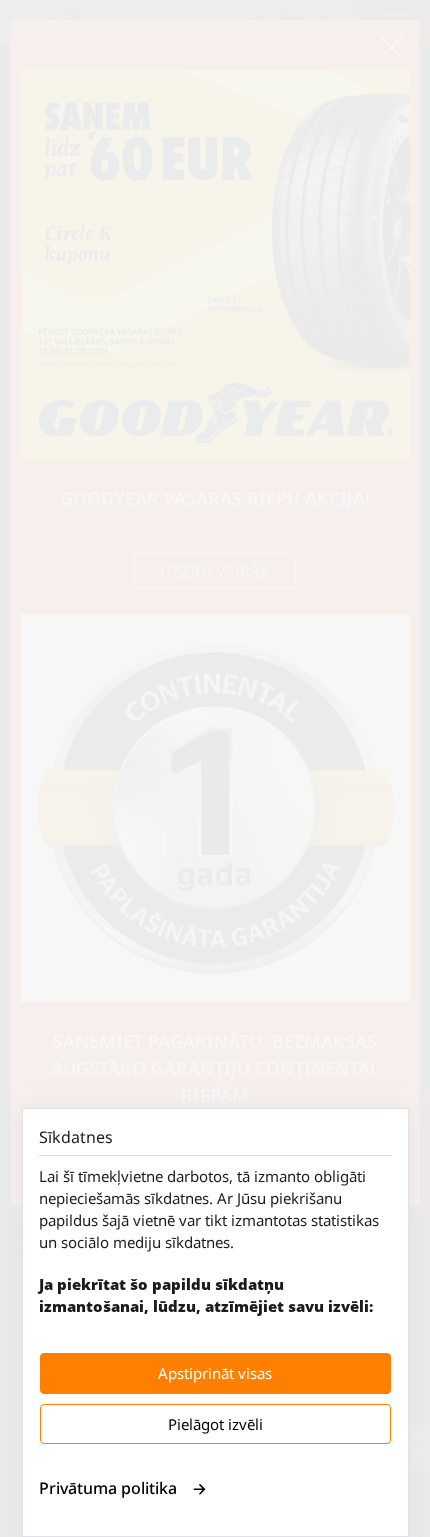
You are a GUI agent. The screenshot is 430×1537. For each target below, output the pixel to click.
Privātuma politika (108, 1488)
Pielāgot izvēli (215, 1424)
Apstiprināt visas (215, 1373)
